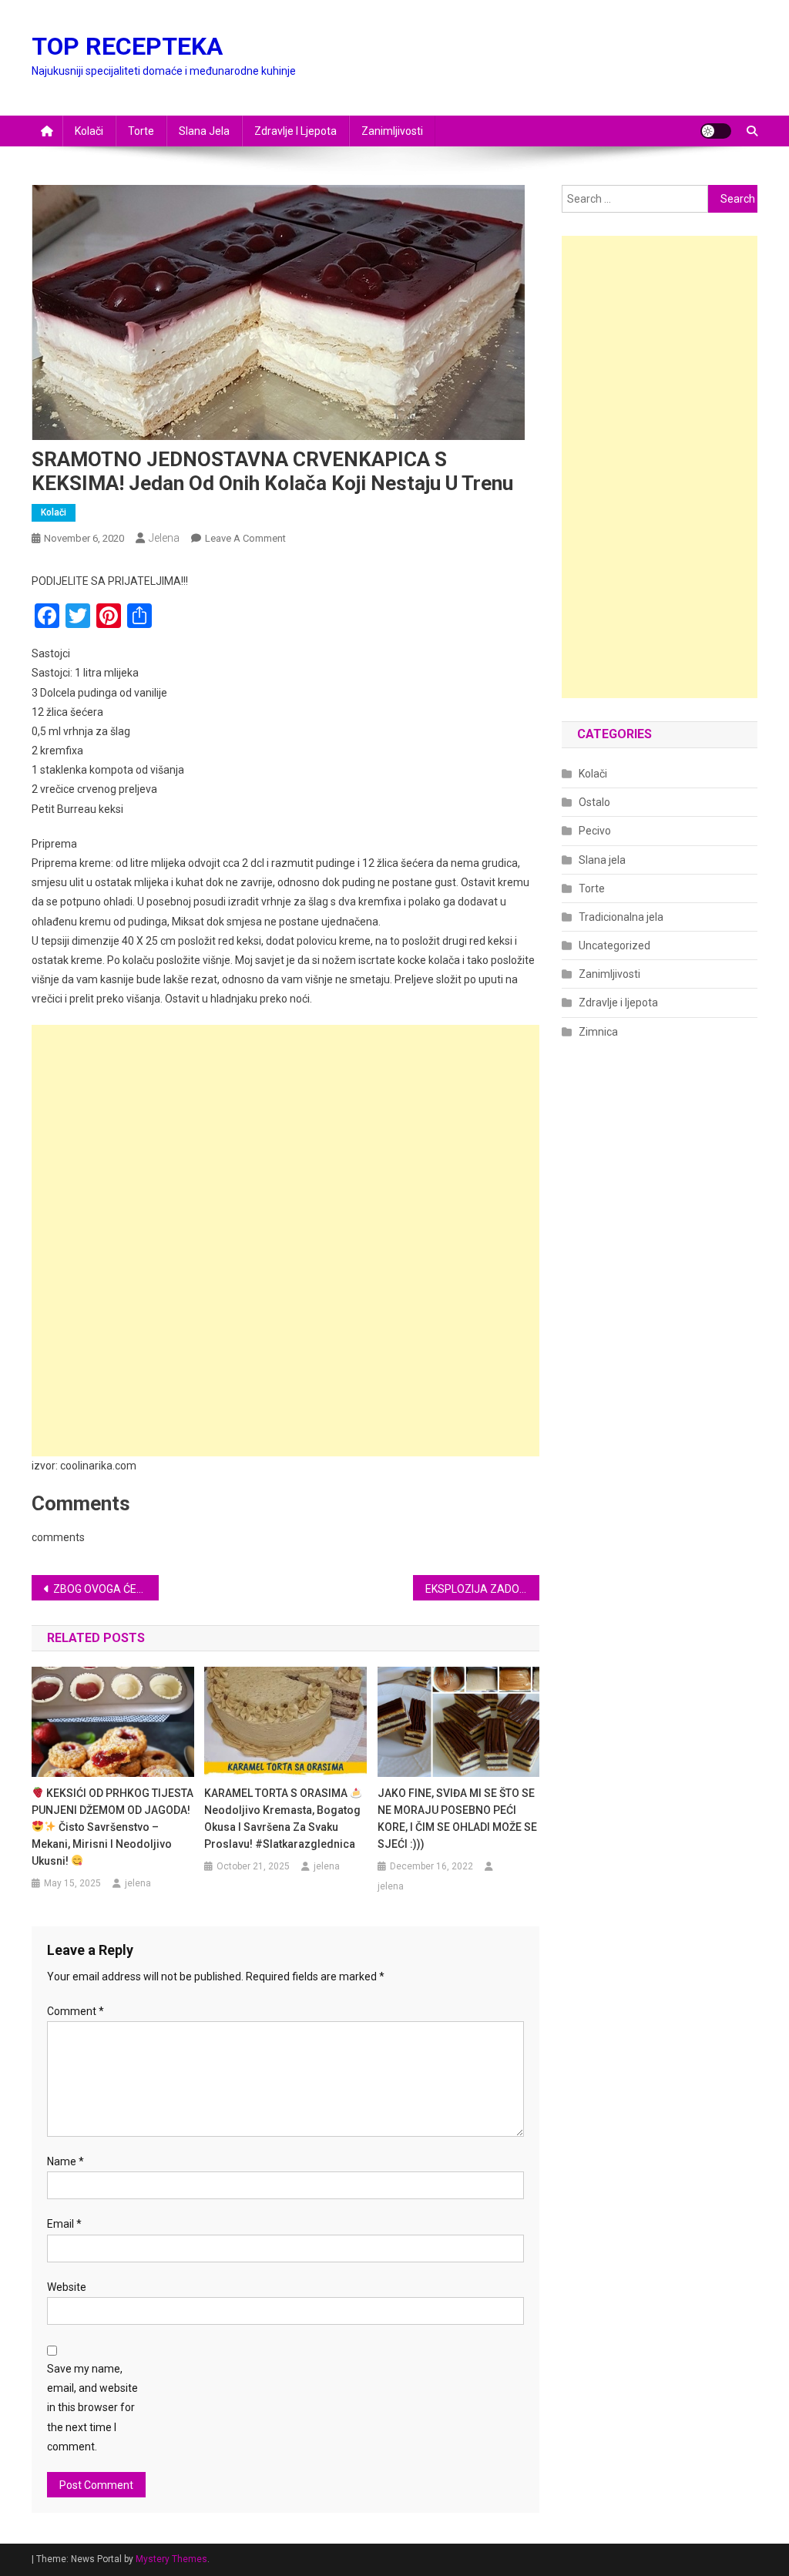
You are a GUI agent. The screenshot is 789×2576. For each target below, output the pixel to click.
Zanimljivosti (392, 131)
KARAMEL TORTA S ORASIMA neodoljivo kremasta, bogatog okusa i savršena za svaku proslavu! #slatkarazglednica (282, 1819)
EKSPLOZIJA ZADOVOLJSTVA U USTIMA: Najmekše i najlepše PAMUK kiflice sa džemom (483, 1589)
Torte (141, 131)
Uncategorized (614, 945)
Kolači (89, 131)
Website (67, 2287)
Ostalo (594, 802)
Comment (76, 2011)
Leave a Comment (245, 538)
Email (64, 2224)
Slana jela (204, 131)
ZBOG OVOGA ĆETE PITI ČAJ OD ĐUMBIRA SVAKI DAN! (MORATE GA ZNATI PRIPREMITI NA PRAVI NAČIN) (106, 1589)
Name (65, 2161)
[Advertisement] (285, 1133)
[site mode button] (716, 131)
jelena (164, 538)
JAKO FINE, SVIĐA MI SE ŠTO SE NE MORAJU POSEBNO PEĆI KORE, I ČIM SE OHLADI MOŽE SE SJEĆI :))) (457, 1819)
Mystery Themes (171, 2559)
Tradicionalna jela (621, 917)
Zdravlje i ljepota (295, 131)
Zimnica (598, 1032)
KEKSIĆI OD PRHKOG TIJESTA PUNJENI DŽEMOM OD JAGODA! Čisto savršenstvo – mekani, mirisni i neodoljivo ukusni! (112, 1827)
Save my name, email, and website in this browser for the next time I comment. (92, 2408)
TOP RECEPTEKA (127, 46)
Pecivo (595, 831)
